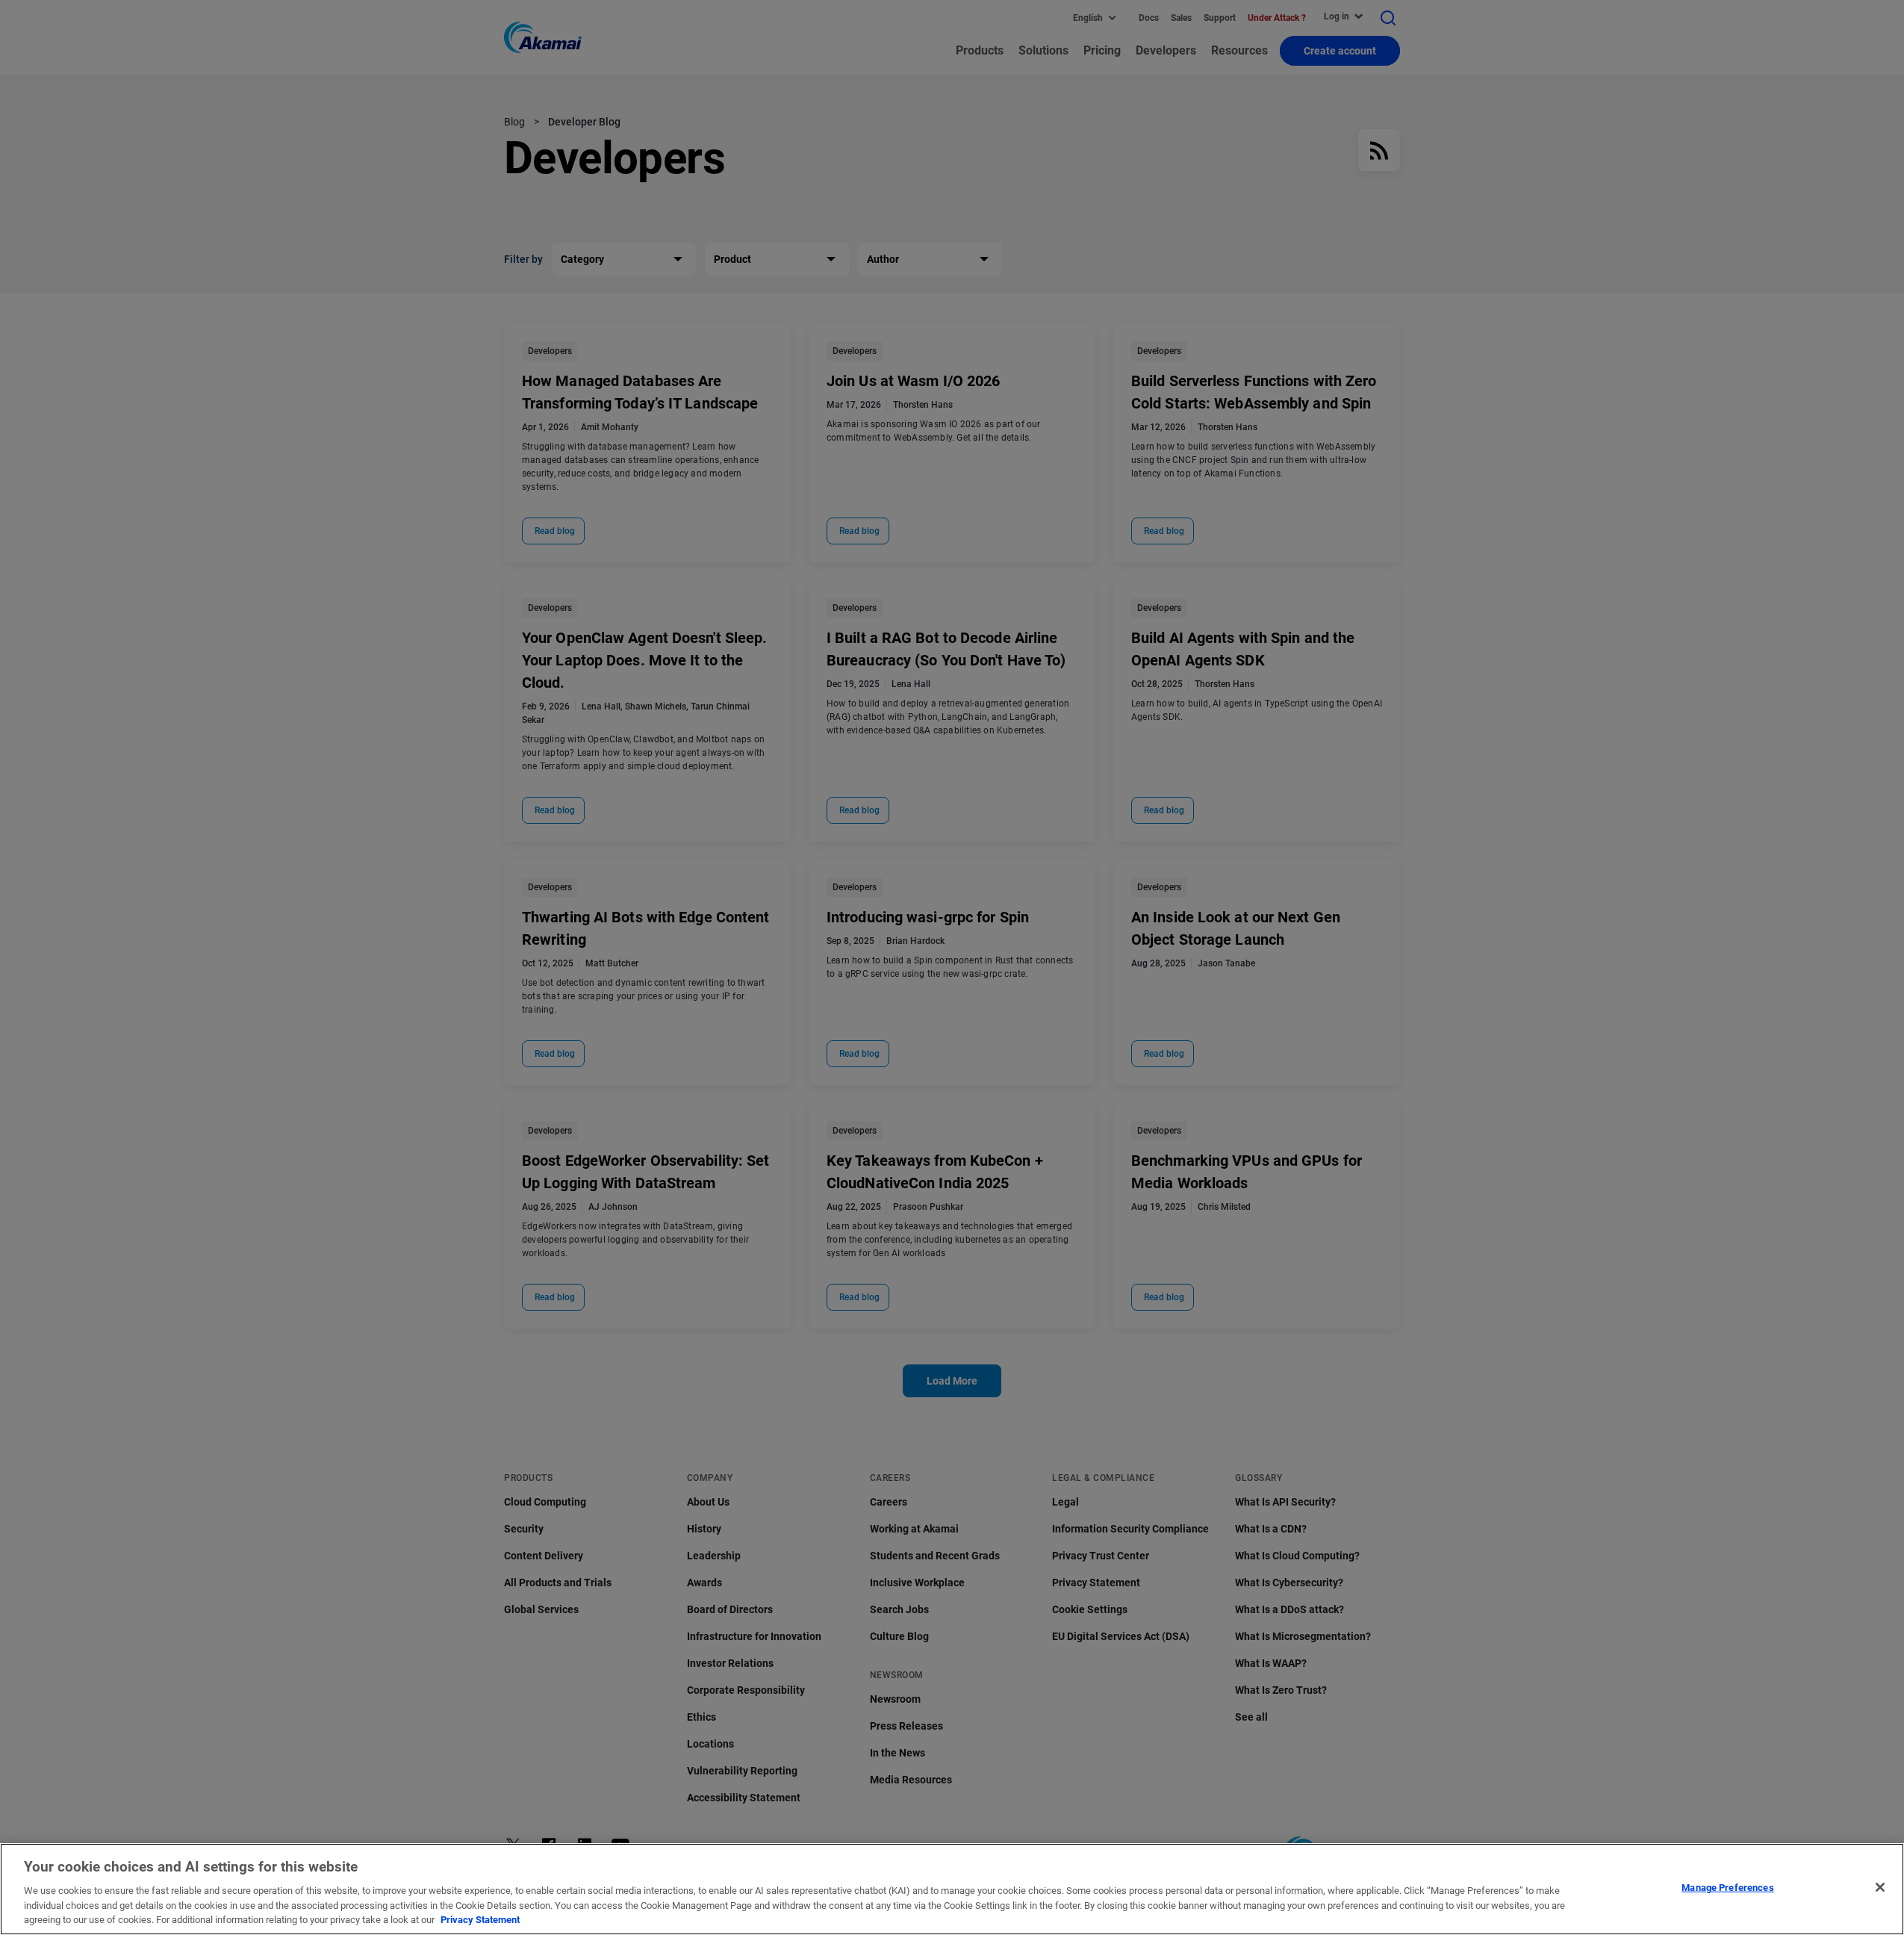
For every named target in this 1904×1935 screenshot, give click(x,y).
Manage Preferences (1727, 1888)
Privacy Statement (480, 1920)
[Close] (1880, 1887)
